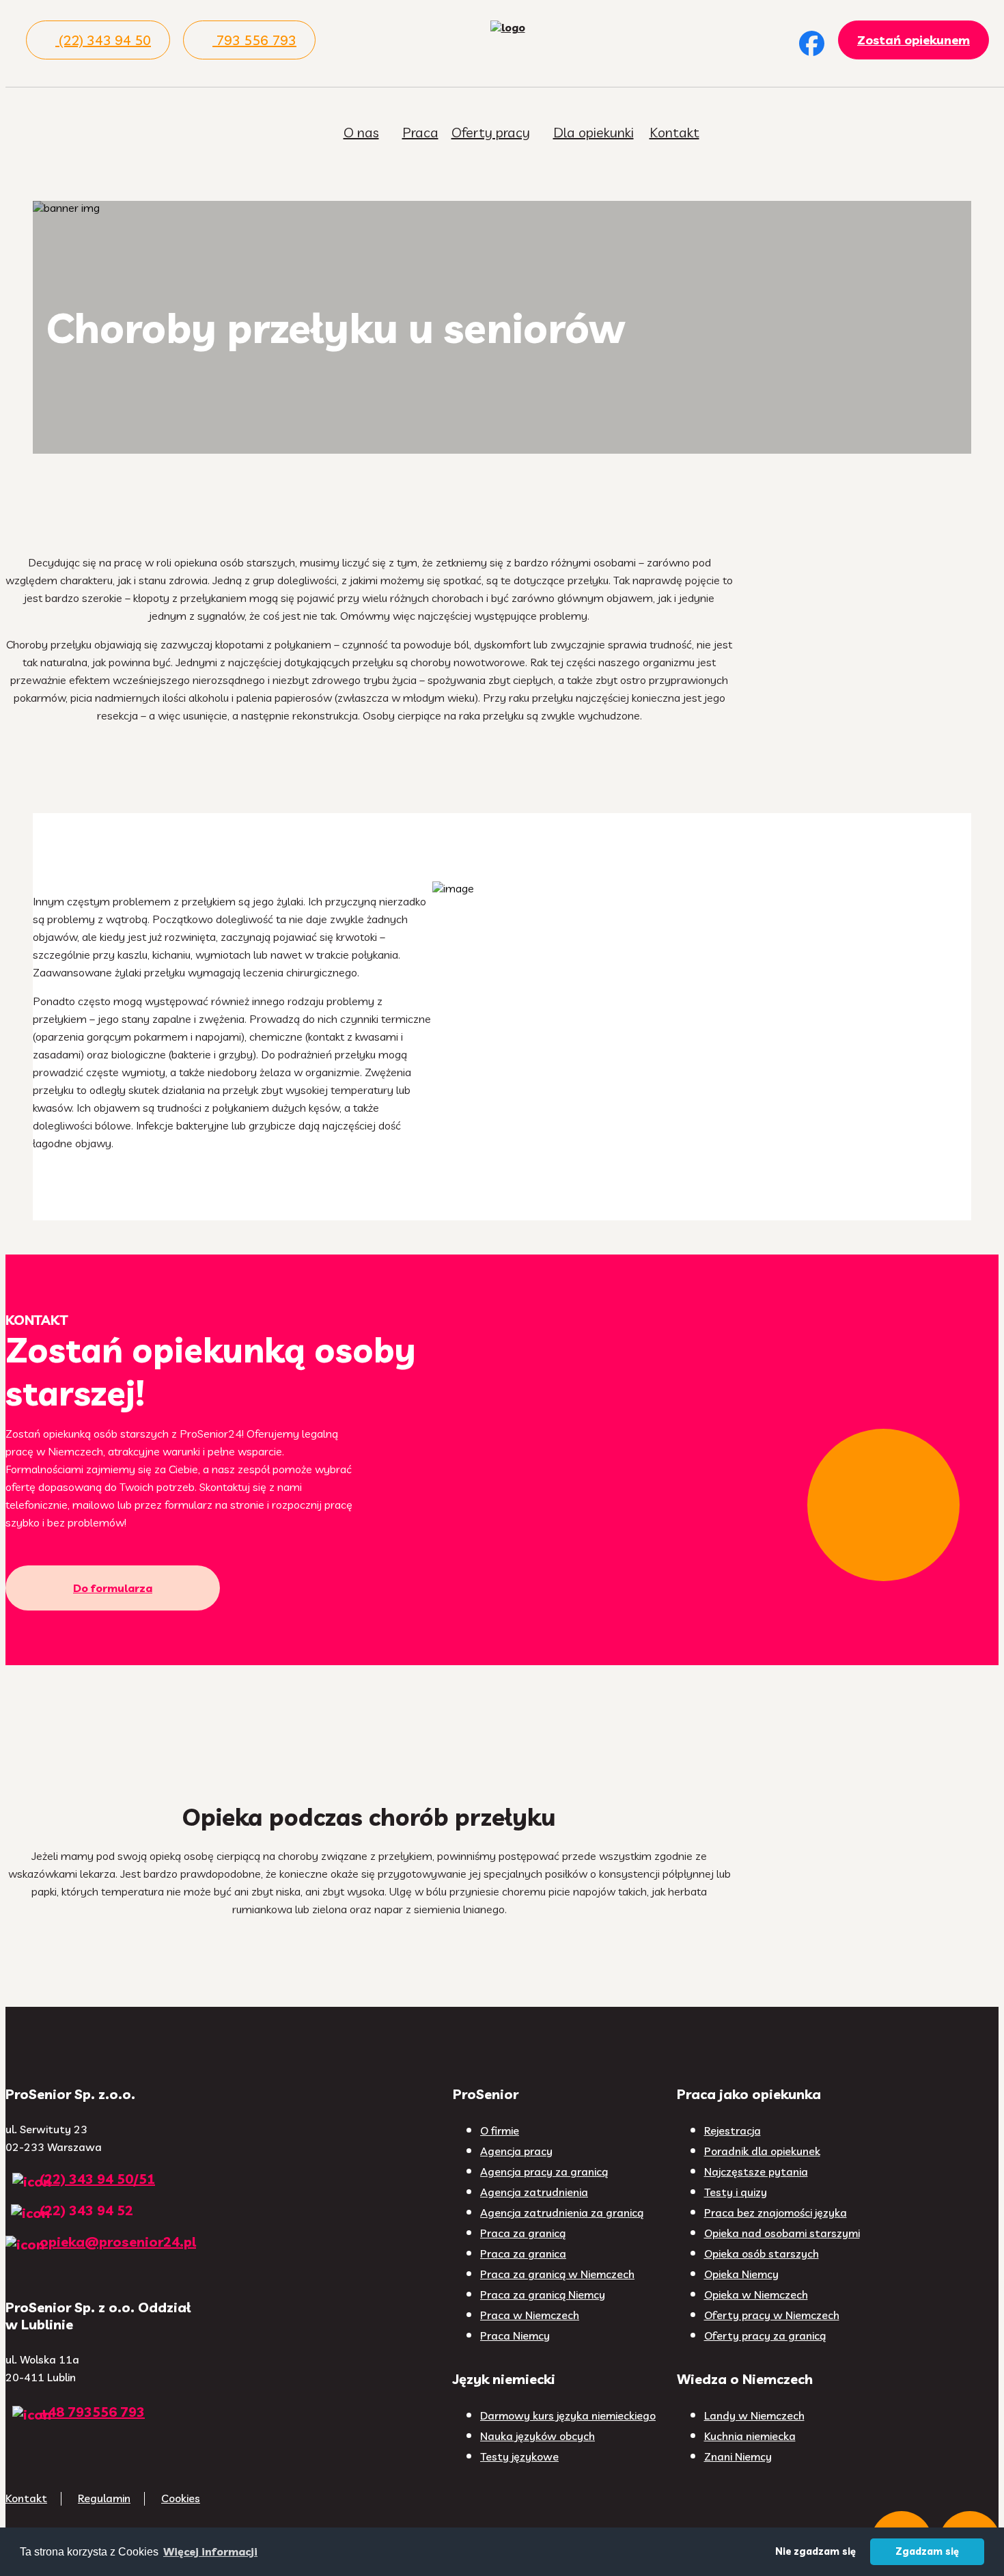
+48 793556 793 (92, 2412)
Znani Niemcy (738, 2456)
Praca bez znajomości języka (776, 2212)
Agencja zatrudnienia (534, 2192)
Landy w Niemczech (754, 2415)
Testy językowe (519, 2456)
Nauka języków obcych (538, 2436)
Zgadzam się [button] (927, 2551)
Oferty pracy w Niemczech (772, 2315)
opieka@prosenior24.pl (118, 2242)
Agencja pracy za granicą (544, 2171)
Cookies (181, 2498)
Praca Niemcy (515, 2335)
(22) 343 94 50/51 (97, 2179)
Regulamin (104, 2498)
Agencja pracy (516, 2151)
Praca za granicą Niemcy (543, 2294)
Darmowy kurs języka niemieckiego (568, 2415)
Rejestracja (733, 2130)
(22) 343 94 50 (105, 40)
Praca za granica (523, 2253)
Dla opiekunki (594, 132)
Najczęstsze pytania (756, 2171)
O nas (361, 132)
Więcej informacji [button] (210, 2551)
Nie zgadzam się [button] (815, 2551)
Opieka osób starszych (762, 2253)
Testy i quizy (736, 2192)
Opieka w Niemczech (756, 2294)
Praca (420, 132)
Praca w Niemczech (530, 2315)
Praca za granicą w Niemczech (557, 2274)
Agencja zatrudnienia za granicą (562, 2212)
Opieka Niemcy (741, 2274)
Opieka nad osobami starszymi (782, 2233)
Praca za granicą (523, 2233)
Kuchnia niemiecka (750, 2436)
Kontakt (674, 132)
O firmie (500, 2130)
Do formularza (113, 1588)
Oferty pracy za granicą (765, 2335)
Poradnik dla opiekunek (762, 2151)
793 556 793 (256, 40)
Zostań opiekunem (914, 40)
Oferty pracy (491, 132)
